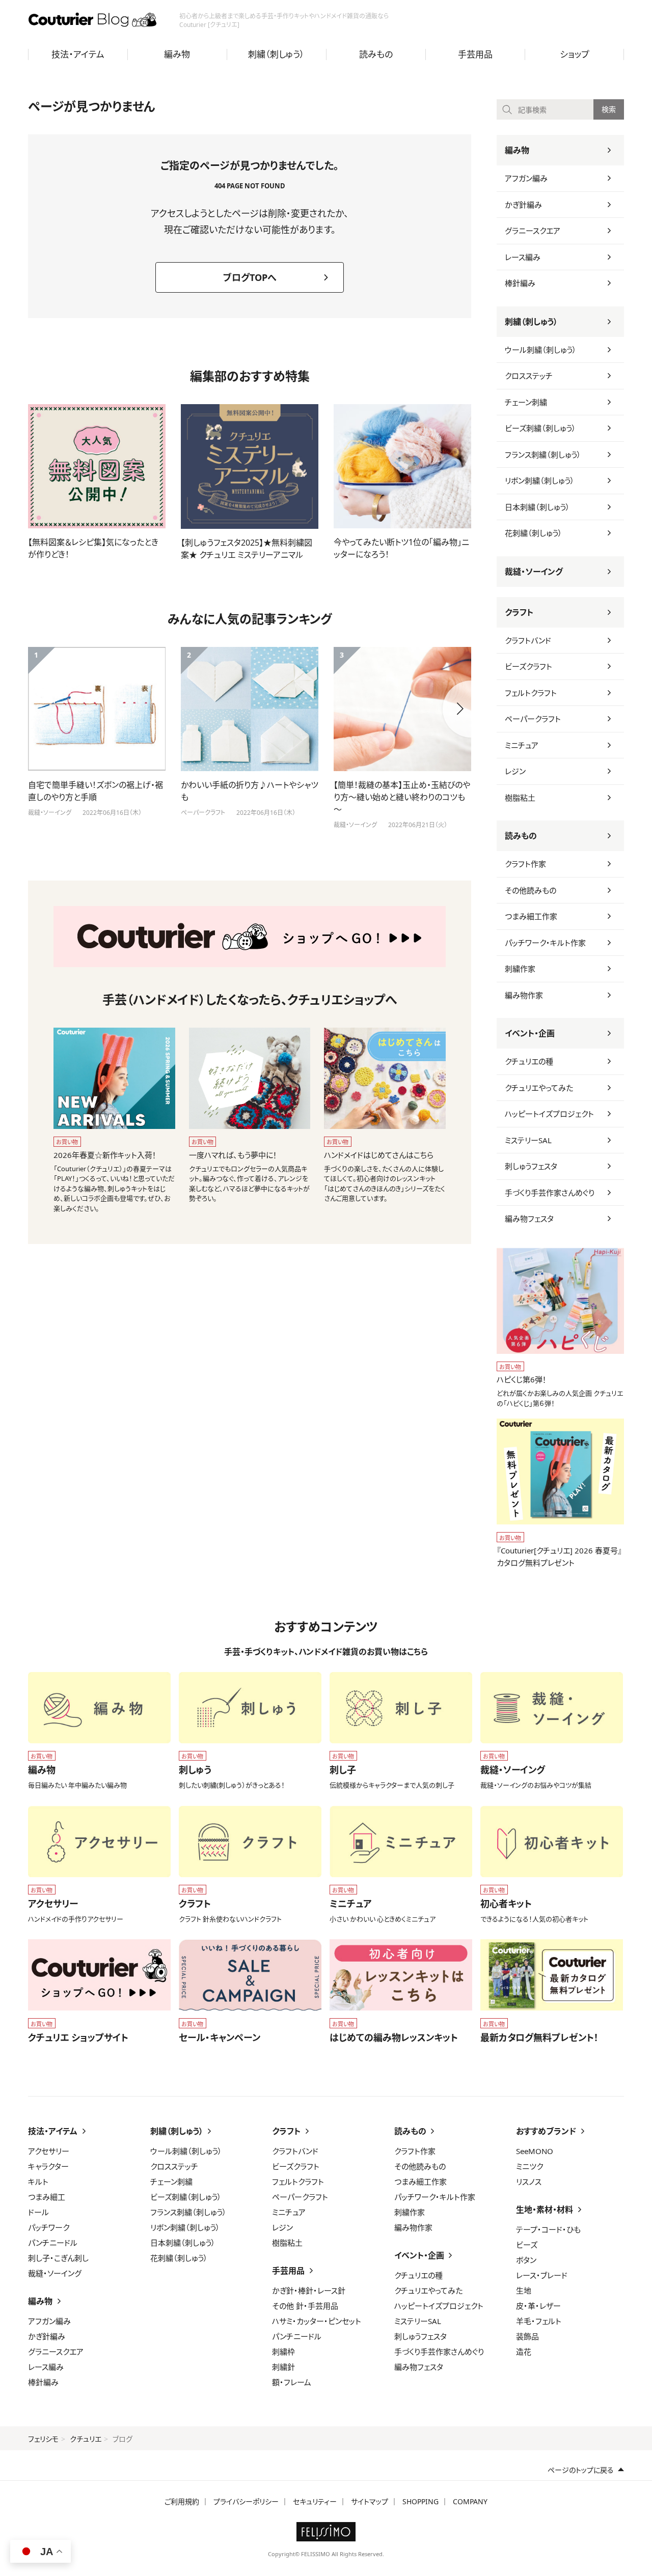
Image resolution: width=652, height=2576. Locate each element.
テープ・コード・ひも (548, 2229)
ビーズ (527, 2245)
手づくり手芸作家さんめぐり (550, 1193)
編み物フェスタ (529, 1219)
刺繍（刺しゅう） (276, 54)
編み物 (177, 54)
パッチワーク (49, 2227)
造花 (524, 2352)
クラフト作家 (525, 864)
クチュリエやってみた (539, 1088)
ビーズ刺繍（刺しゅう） (540, 428)
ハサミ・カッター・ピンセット (317, 2321)
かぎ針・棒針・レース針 (309, 2290)
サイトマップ (370, 2501)
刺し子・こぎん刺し (58, 2258)
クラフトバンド (528, 640)
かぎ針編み (523, 205)
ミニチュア (522, 745)
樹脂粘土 (520, 798)
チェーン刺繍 (526, 402)
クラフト (519, 612)
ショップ (575, 54)
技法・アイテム (78, 54)
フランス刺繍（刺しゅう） (543, 455)
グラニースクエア (533, 231)
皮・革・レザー (538, 2306)
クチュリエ (86, 2439)
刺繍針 (283, 2367)
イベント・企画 (530, 1033)
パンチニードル (53, 2243)
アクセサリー (49, 2151)
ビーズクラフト (528, 666)
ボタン (526, 2260)
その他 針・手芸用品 (305, 2306)
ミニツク (529, 2166)
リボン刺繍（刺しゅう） (540, 480)
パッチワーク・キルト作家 (545, 943)
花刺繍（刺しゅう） (534, 533)
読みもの (376, 54)
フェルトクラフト (531, 693)
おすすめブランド (546, 2131)
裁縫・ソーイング (534, 572)
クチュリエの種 (529, 1061)
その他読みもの (531, 890)
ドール (38, 2212)
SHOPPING (420, 2501)
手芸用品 (475, 54)
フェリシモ (43, 2439)
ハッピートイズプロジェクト (549, 1114)
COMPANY (470, 2501)
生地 (524, 2290)
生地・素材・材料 (545, 2210)
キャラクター (48, 2166)
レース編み (523, 257)
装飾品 (527, 2336)
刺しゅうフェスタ (531, 1166)
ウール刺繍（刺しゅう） (541, 350)
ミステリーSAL (528, 1140)
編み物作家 (524, 995)
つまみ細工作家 (531, 916)
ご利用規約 (182, 2501)
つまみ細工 (47, 2197)
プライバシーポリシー (246, 2501)
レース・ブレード (542, 2275)
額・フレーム (292, 2382)
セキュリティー (315, 2501)
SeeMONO (535, 2151)
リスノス (529, 2182)
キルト (38, 2182)
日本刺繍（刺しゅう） (537, 507)
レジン (515, 771)
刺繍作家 (520, 969)
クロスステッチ (529, 376)
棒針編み (520, 283)
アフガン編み (526, 178)
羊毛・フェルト (539, 2321)
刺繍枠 (283, 2352)
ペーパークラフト (533, 719)
